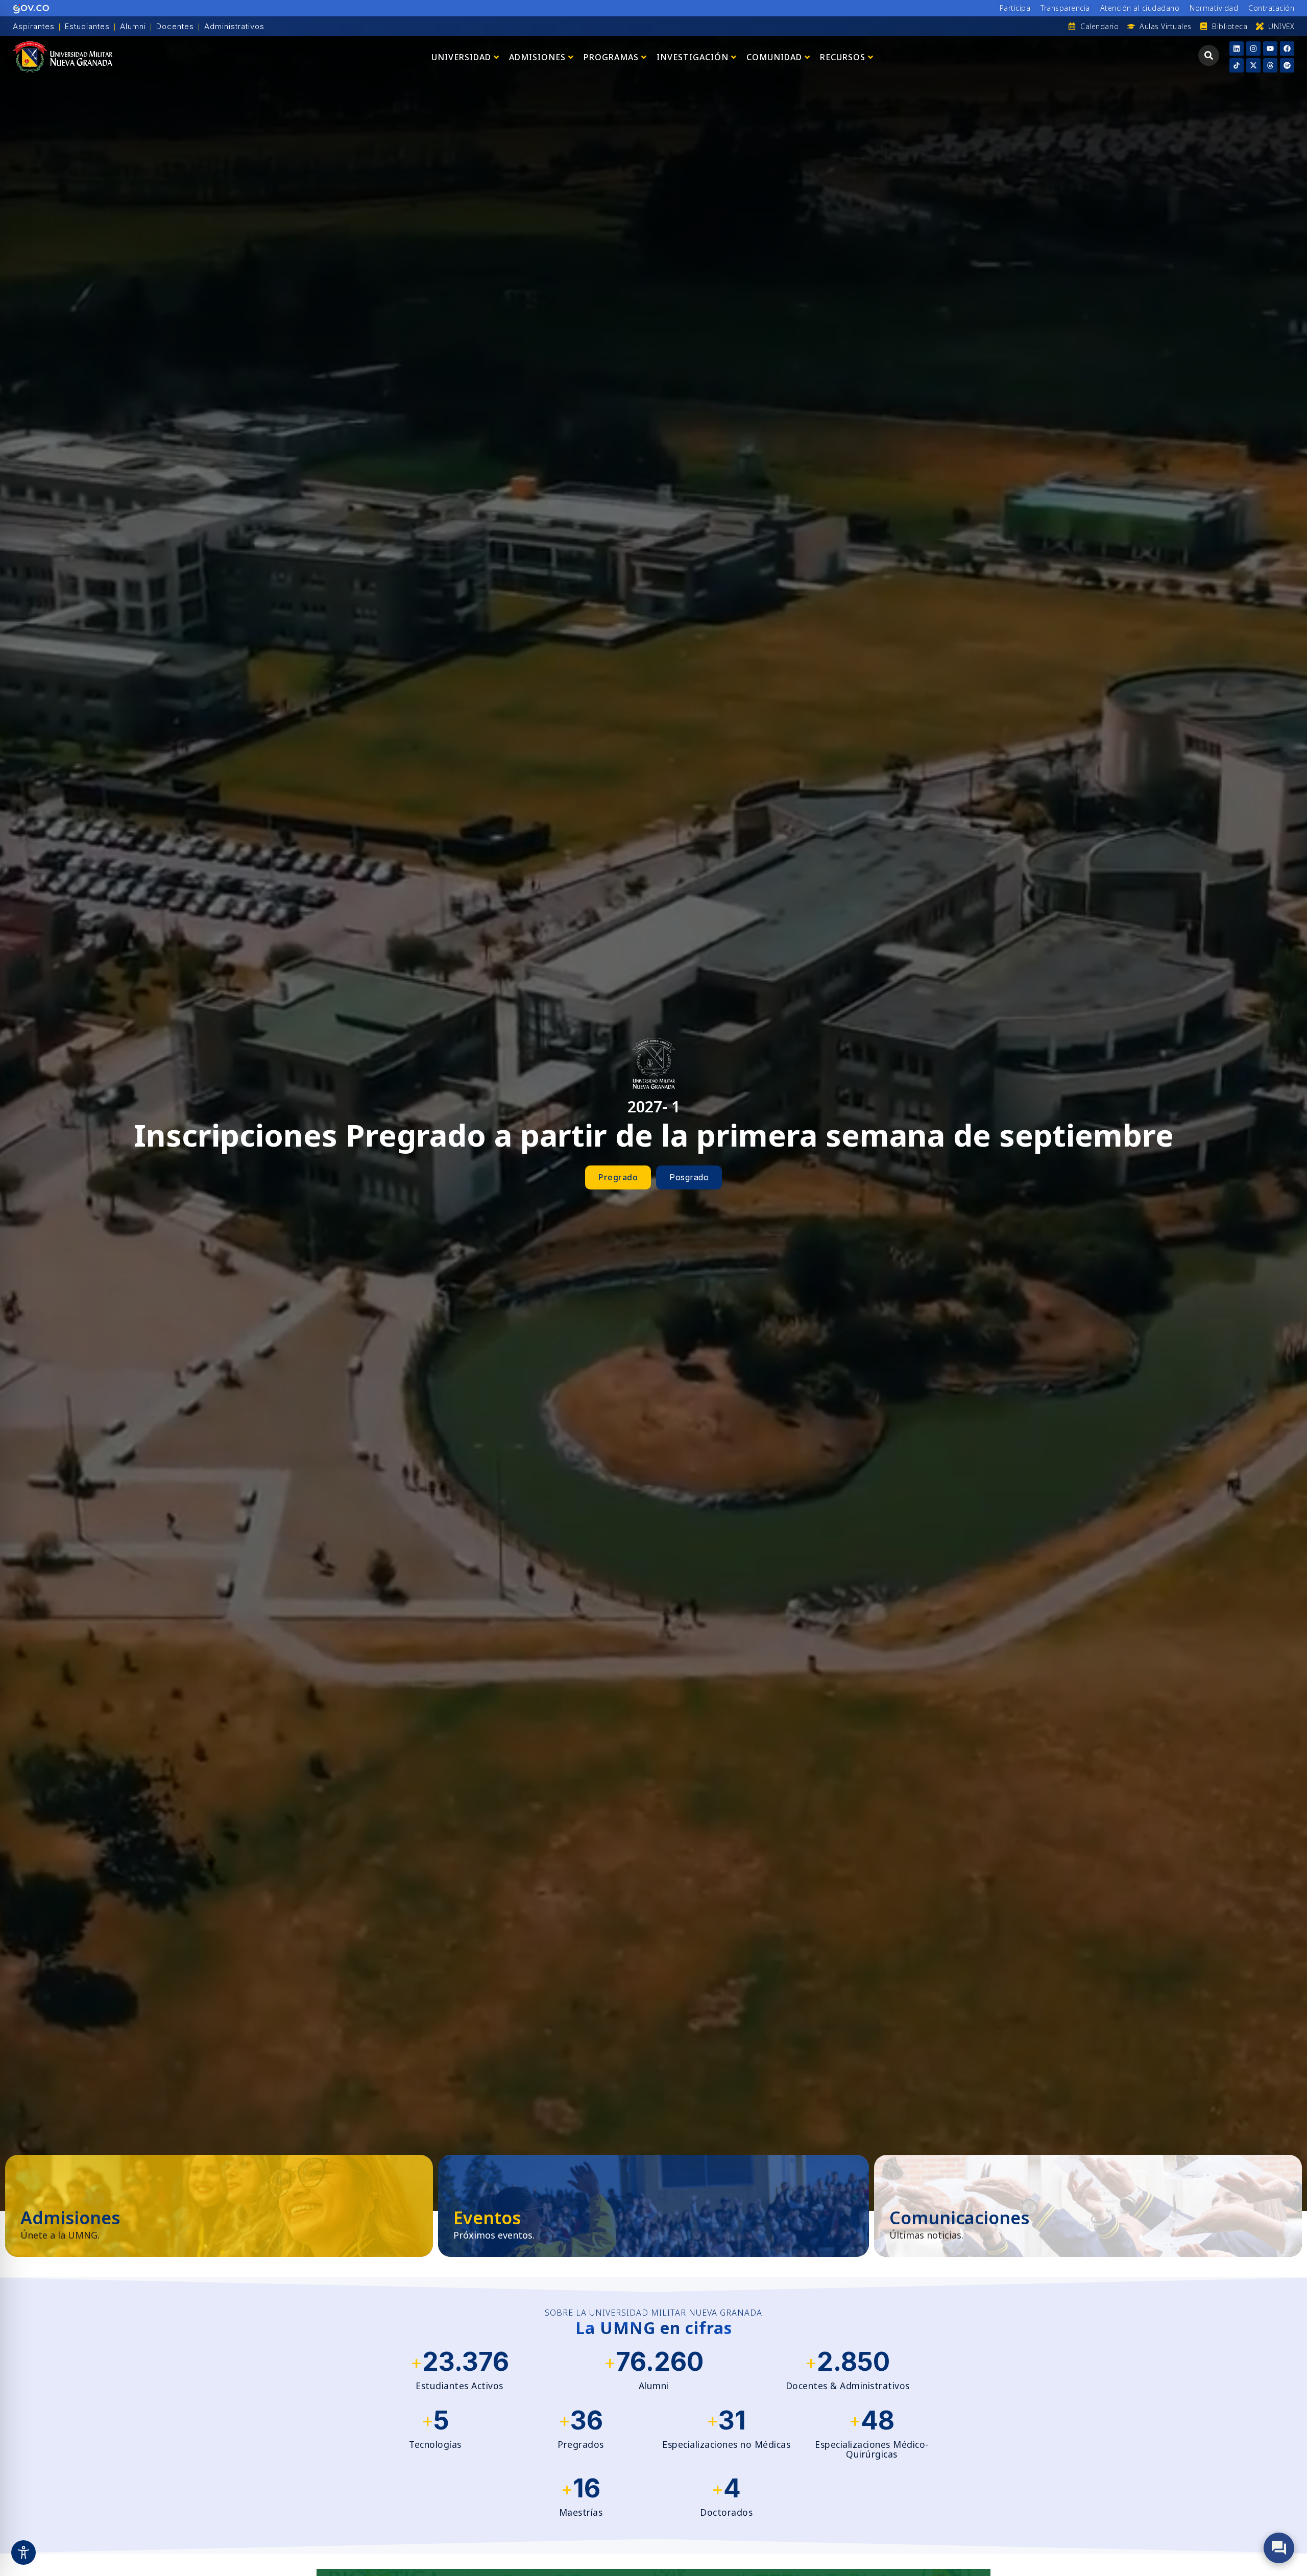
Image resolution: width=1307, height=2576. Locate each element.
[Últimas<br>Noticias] (1088, 2206)
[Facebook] (1287, 48)
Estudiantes (87, 26)
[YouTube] (1270, 48)
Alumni (133, 26)
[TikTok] (1237, 65)
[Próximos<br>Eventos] (653, 2206)
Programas (611, 57)
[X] (1253, 65)
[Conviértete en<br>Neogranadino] (219, 2206)
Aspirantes (34, 26)
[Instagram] (1253, 48)
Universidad (461, 57)
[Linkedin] (1237, 48)
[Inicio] (63, 57)
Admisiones (537, 57)
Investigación (693, 57)
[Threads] (1270, 65)
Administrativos (234, 26)
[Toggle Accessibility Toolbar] (23, 2553)
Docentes (175, 26)
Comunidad (774, 57)
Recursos (843, 57)
